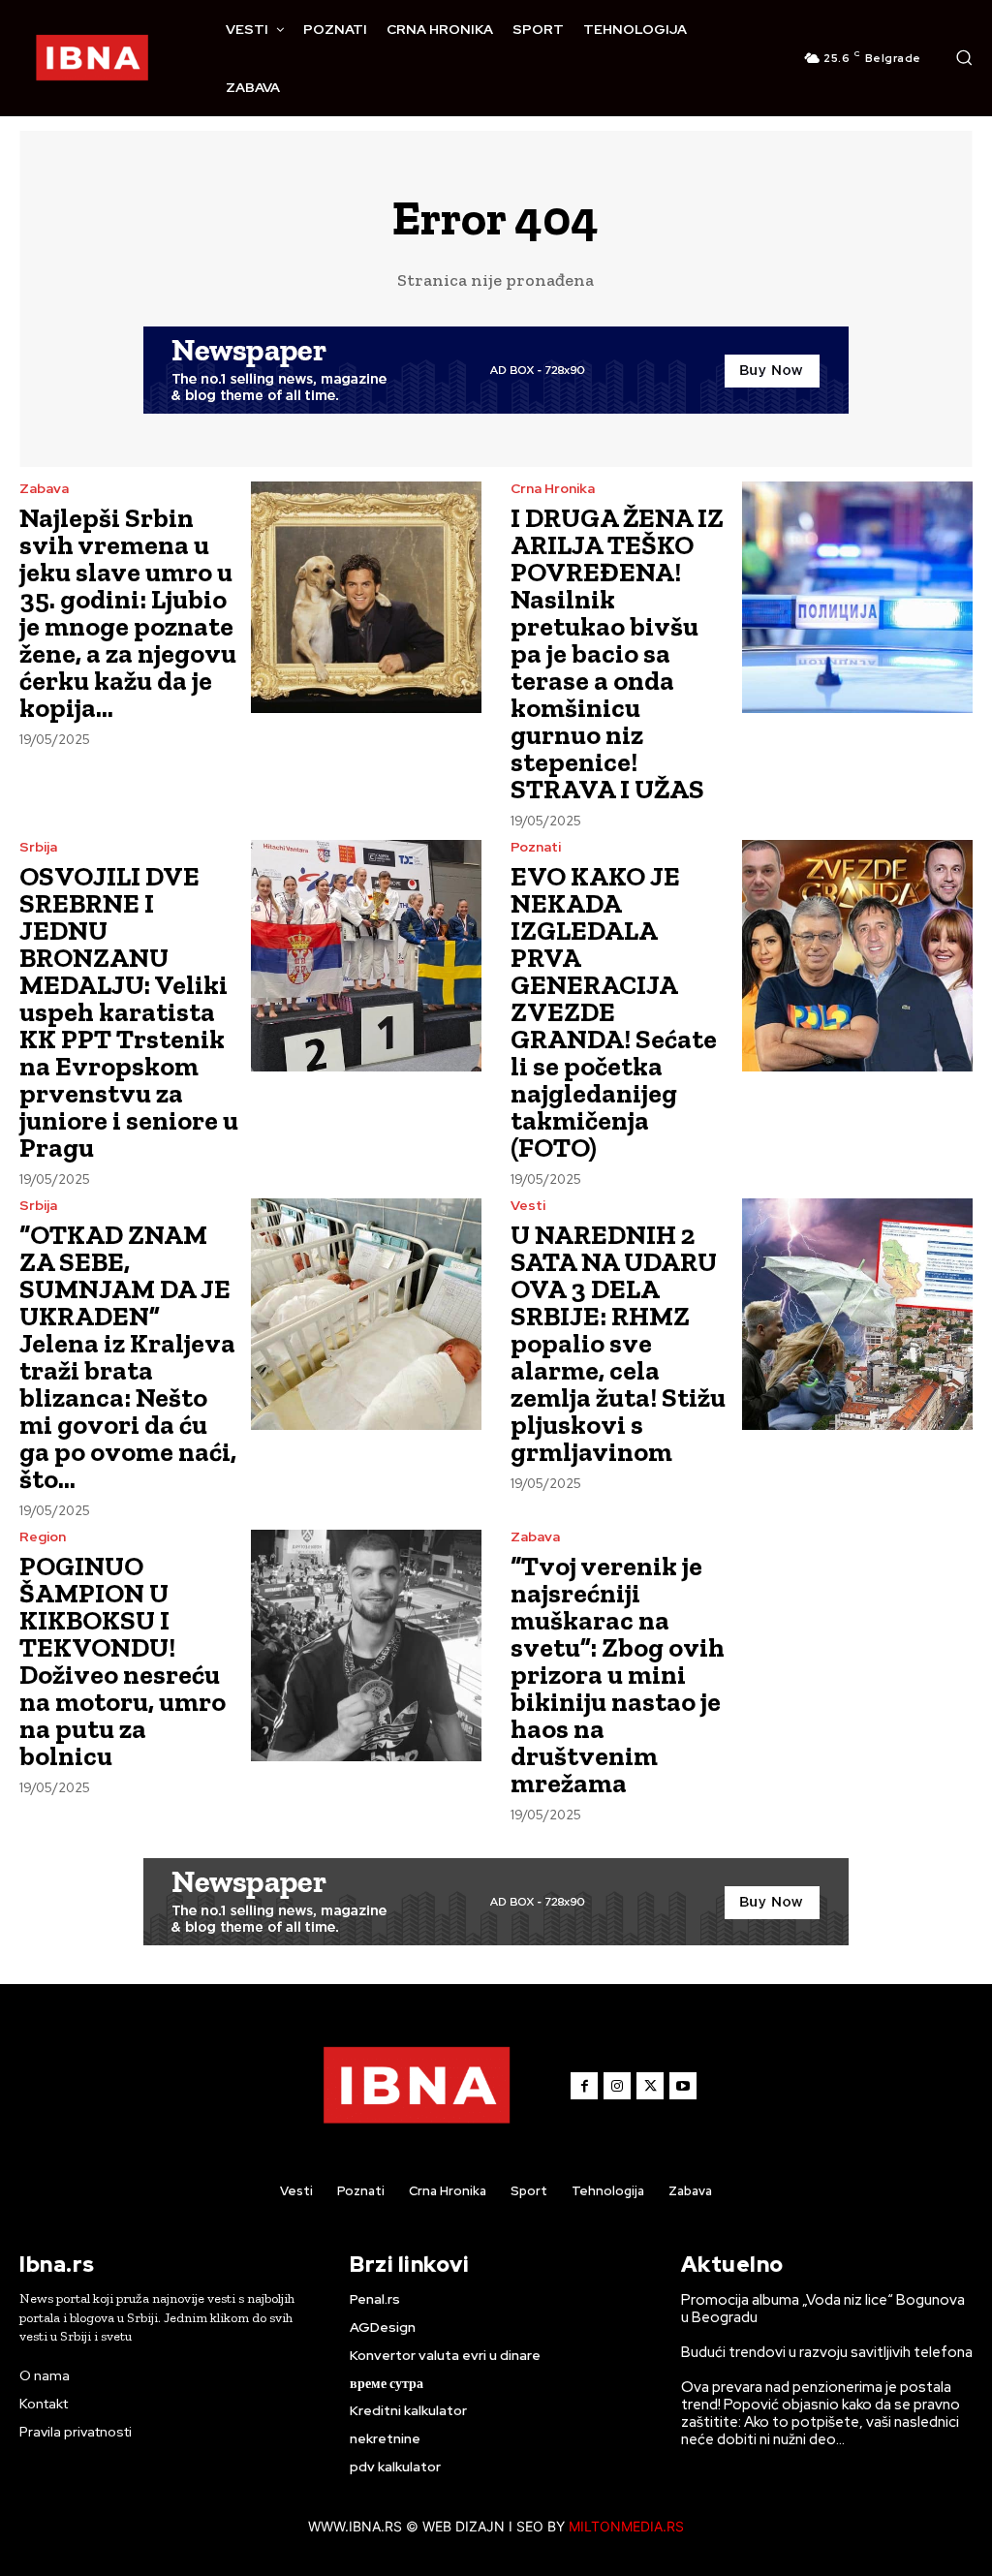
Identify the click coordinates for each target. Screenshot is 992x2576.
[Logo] (92, 58)
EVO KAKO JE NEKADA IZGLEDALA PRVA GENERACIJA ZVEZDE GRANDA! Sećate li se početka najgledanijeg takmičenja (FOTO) (614, 1012)
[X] (650, 2086)
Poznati (536, 847)
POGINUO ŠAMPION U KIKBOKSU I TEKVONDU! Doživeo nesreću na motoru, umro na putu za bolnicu (123, 1661)
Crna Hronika (553, 488)
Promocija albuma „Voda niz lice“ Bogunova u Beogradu (823, 2309)
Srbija (38, 847)
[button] (964, 57)
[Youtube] (683, 2086)
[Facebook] (584, 2086)
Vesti (528, 1205)
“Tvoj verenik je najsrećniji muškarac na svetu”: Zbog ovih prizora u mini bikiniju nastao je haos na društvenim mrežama (618, 1675)
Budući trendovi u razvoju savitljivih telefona (827, 2352)
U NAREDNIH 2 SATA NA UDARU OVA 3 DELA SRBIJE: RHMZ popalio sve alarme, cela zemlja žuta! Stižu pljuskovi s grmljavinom (618, 1343)
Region (43, 1536)
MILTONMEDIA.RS (626, 2526)
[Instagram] (617, 2086)
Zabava (44, 488)
